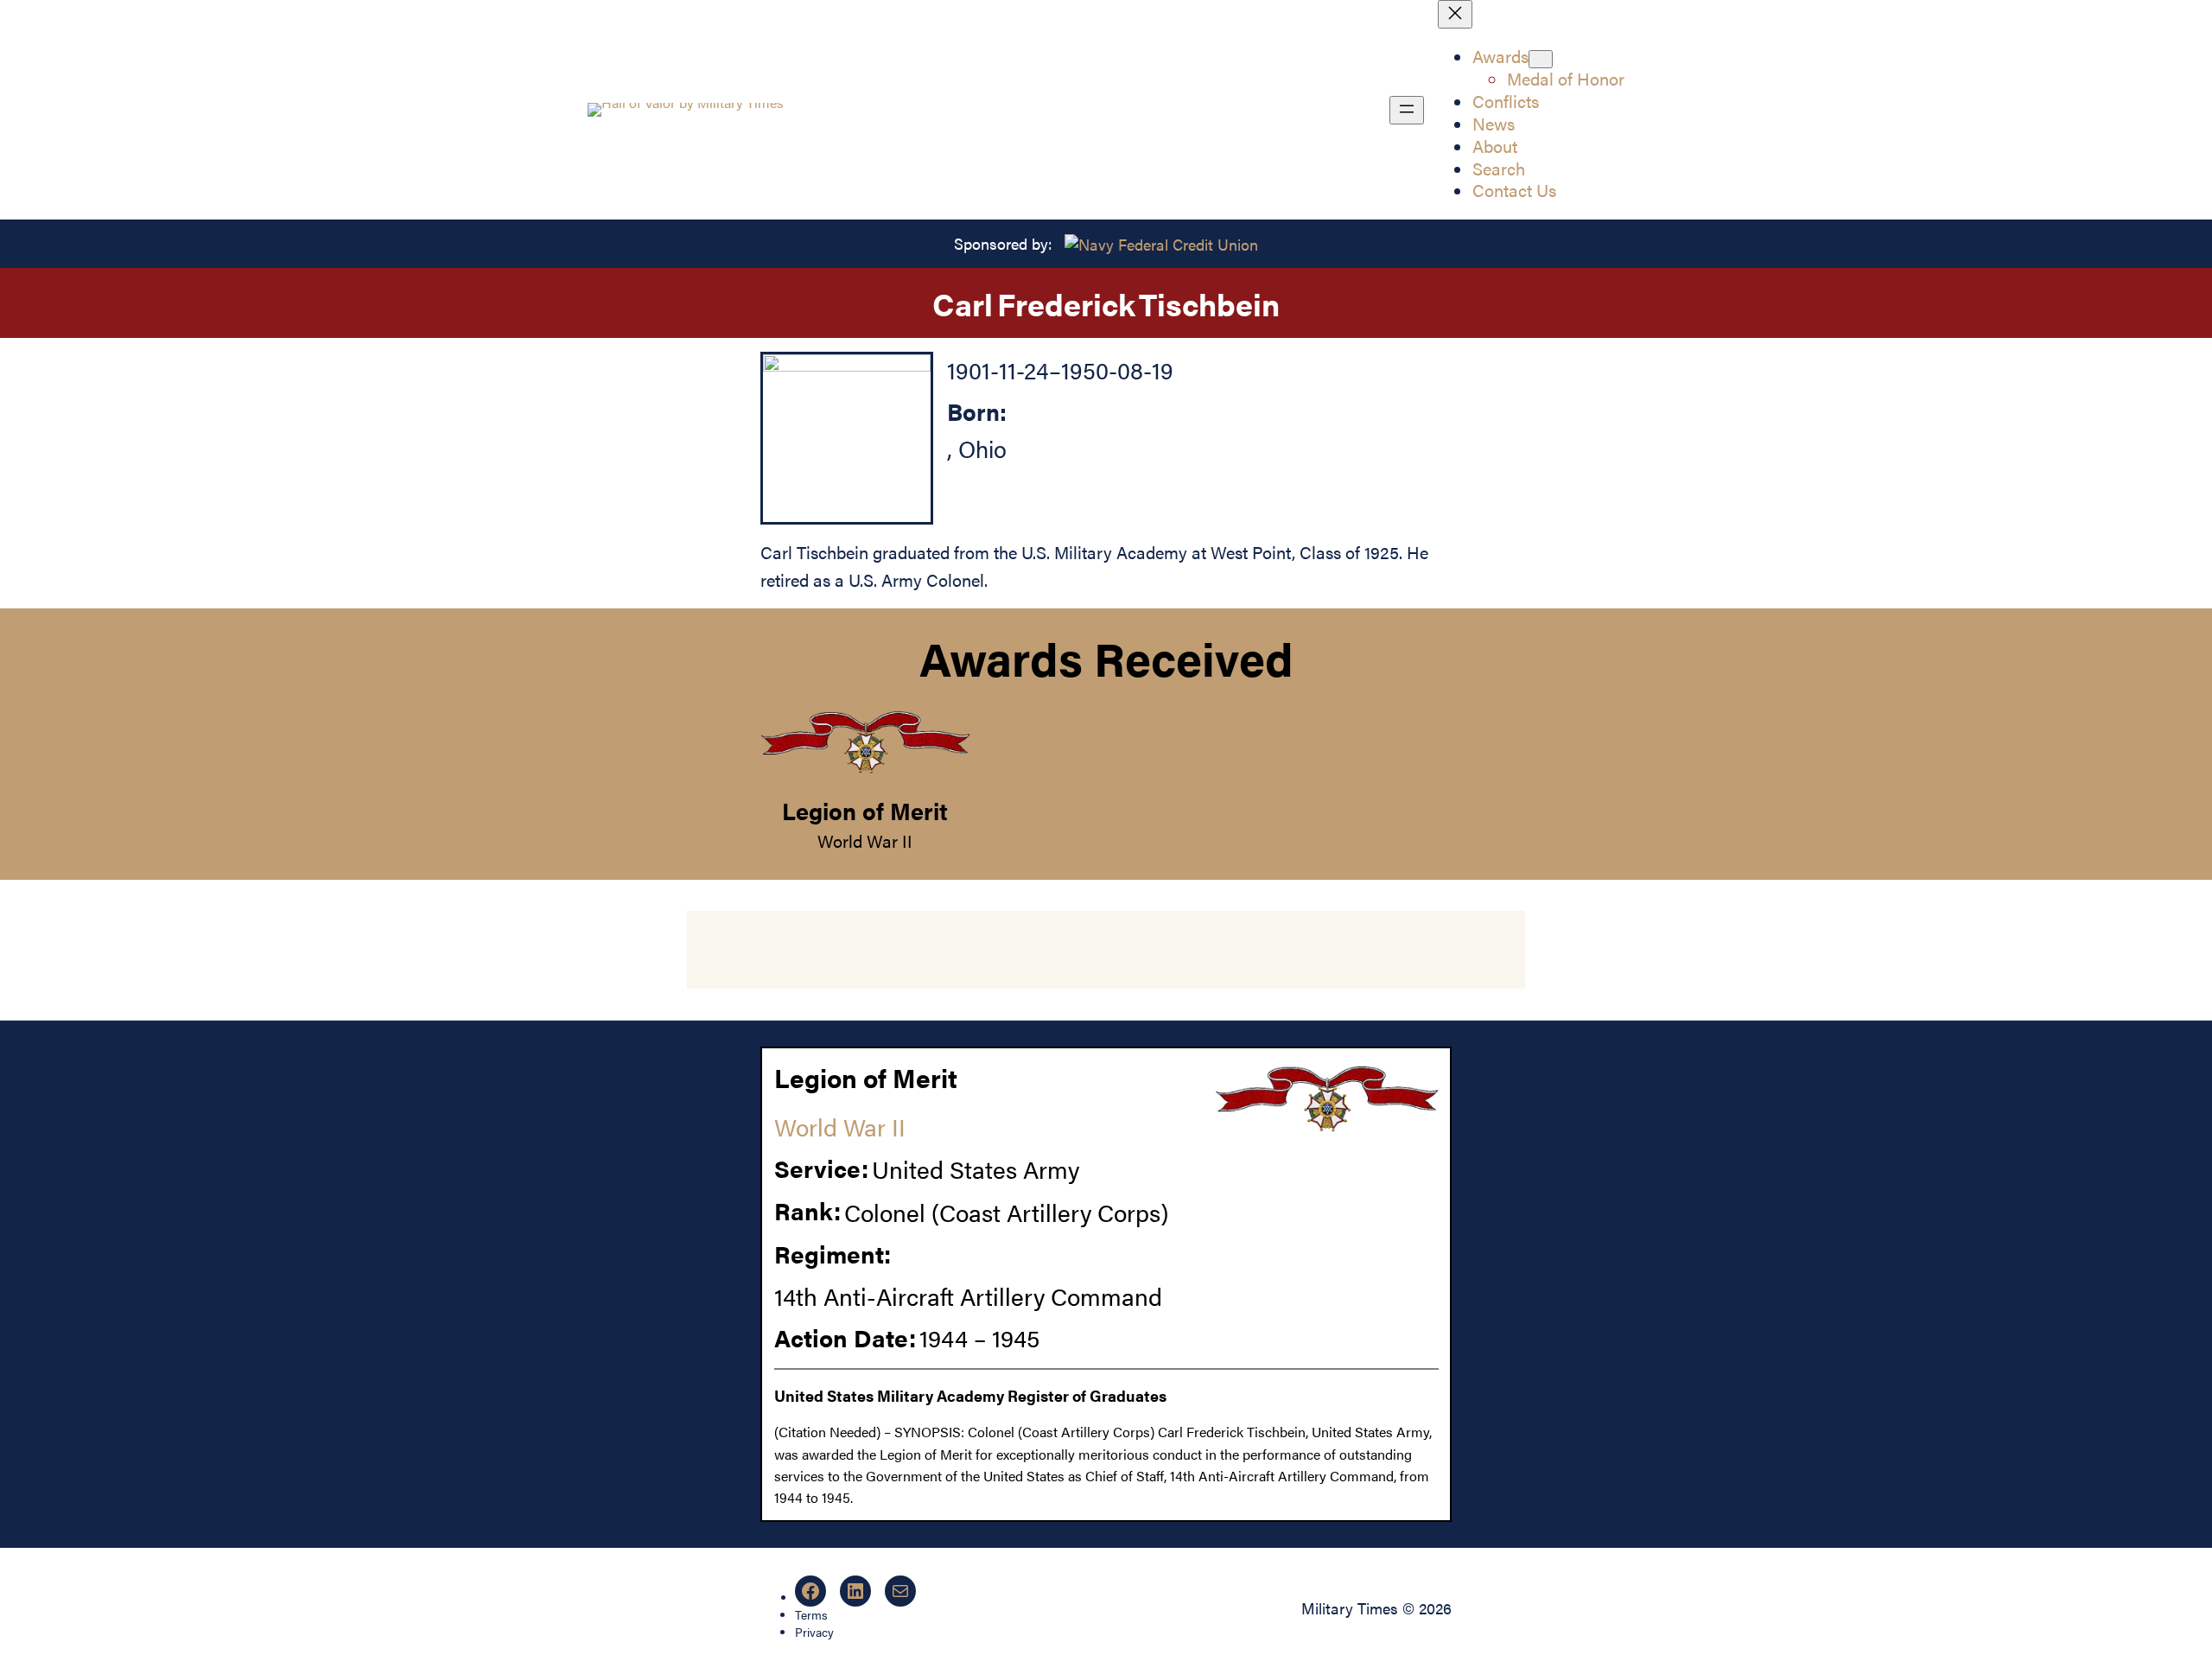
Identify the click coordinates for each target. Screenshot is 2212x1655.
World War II (865, 840)
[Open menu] (1407, 110)
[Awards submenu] (1541, 59)
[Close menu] (1455, 14)
